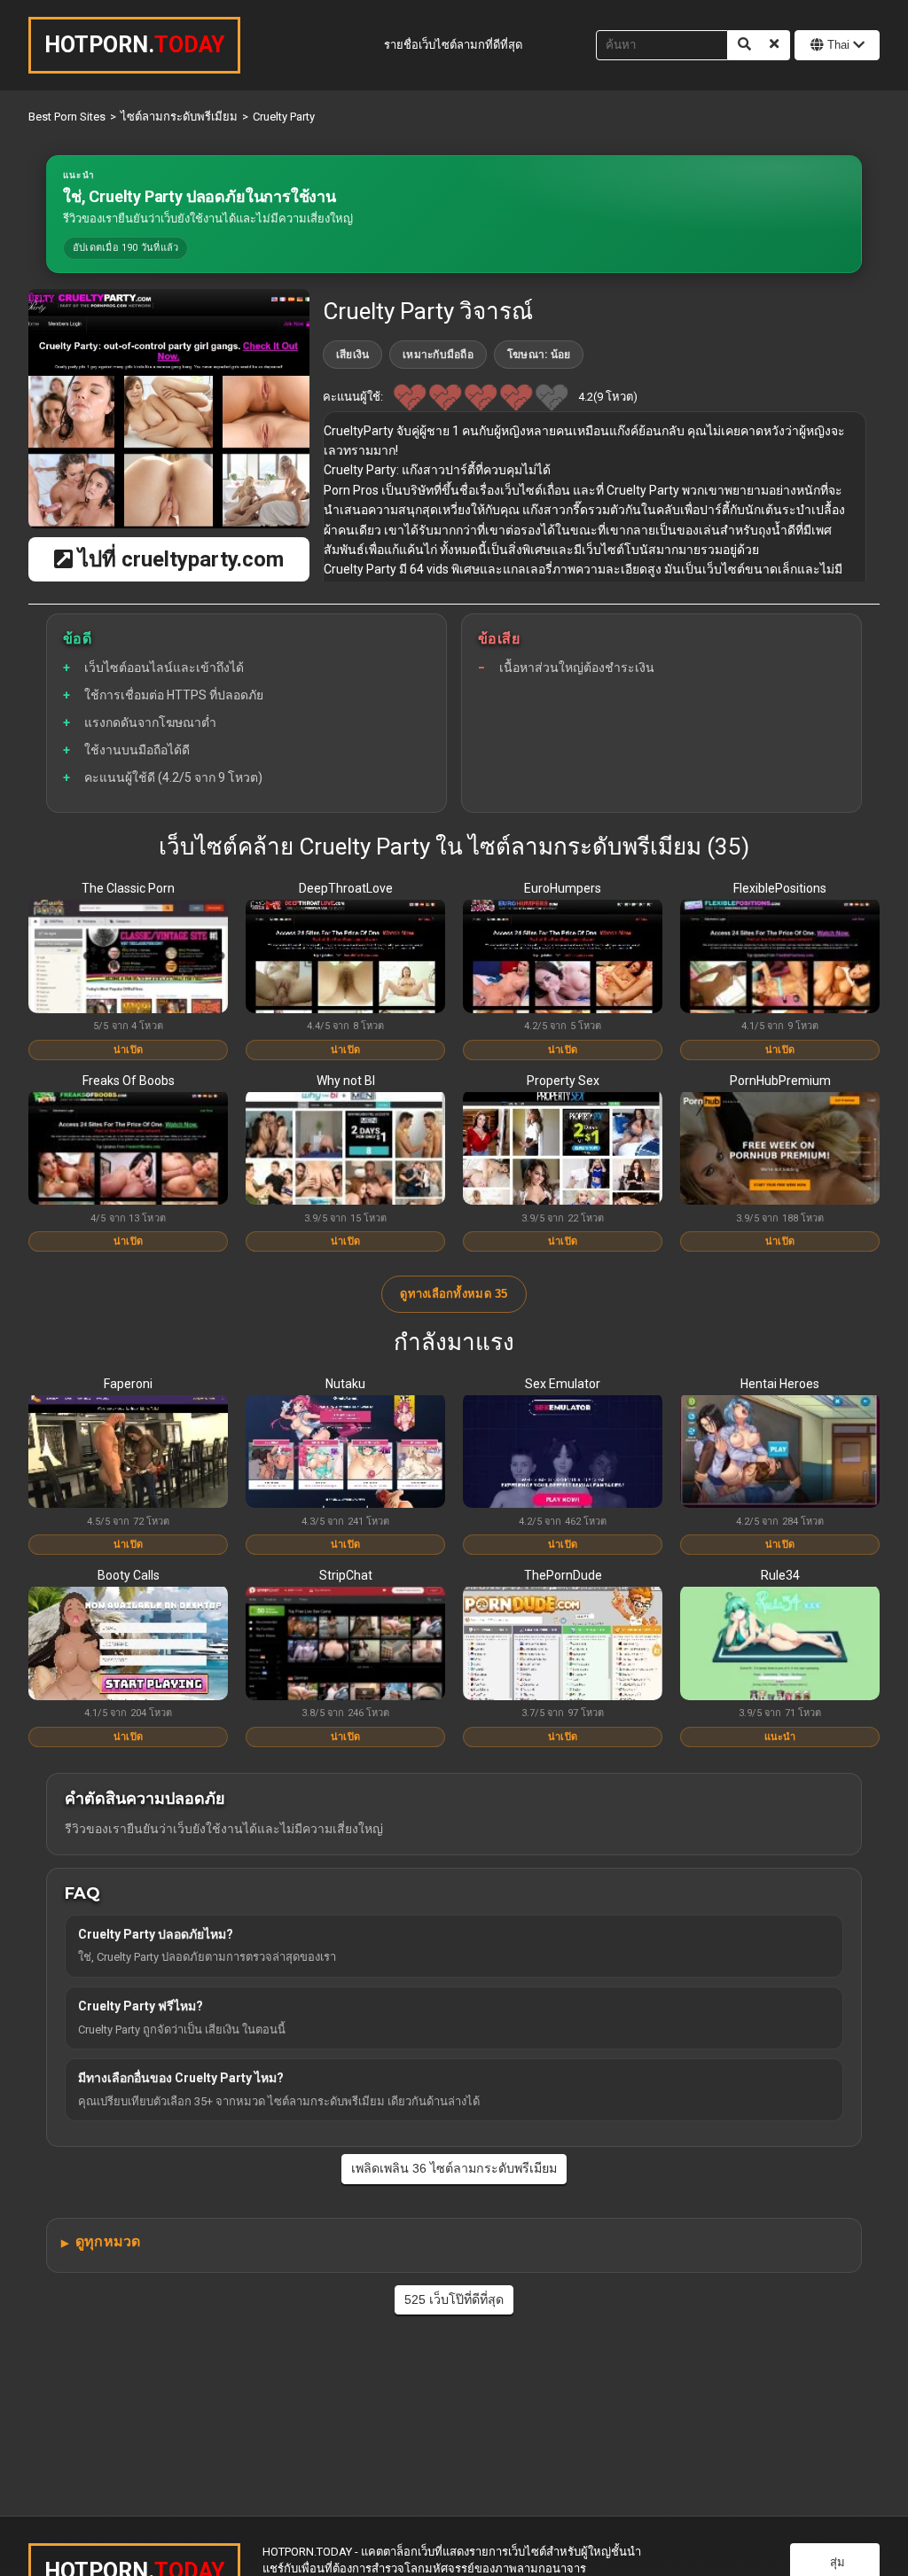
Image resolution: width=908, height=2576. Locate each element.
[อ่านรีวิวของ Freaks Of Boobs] (128, 1150)
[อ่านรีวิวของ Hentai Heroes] (780, 1453)
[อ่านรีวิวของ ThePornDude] (563, 1644)
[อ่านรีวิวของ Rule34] (780, 1644)
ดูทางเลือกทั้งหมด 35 (454, 1294)
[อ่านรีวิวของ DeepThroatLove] (345, 957)
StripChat (346, 1575)
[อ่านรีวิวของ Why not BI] (345, 1150)
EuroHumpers (563, 888)
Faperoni (128, 1384)
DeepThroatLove (346, 888)
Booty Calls (129, 1575)
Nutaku (345, 1384)
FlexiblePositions (780, 888)
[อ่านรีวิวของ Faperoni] (128, 1453)
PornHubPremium (780, 1081)
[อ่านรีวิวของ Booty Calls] (128, 1644)
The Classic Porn (128, 888)
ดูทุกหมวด (108, 2241)
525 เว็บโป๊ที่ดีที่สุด (454, 2299)
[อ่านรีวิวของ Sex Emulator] (563, 1453)
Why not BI (346, 1081)
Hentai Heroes (780, 1384)
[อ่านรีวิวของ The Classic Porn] (128, 957)
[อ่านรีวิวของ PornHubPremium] (780, 1150)
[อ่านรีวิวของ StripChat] (345, 1644)
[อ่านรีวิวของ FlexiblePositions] (780, 957)
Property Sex (563, 1081)
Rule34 (780, 1575)
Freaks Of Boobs (129, 1081)
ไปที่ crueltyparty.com (178, 559)
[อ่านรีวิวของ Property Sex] (563, 1150)
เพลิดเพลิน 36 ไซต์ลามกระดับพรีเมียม (454, 2168)
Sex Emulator (563, 1384)
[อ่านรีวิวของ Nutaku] (345, 1453)
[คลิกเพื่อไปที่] (169, 409)
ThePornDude (563, 1575)
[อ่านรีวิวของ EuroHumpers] (563, 957)
